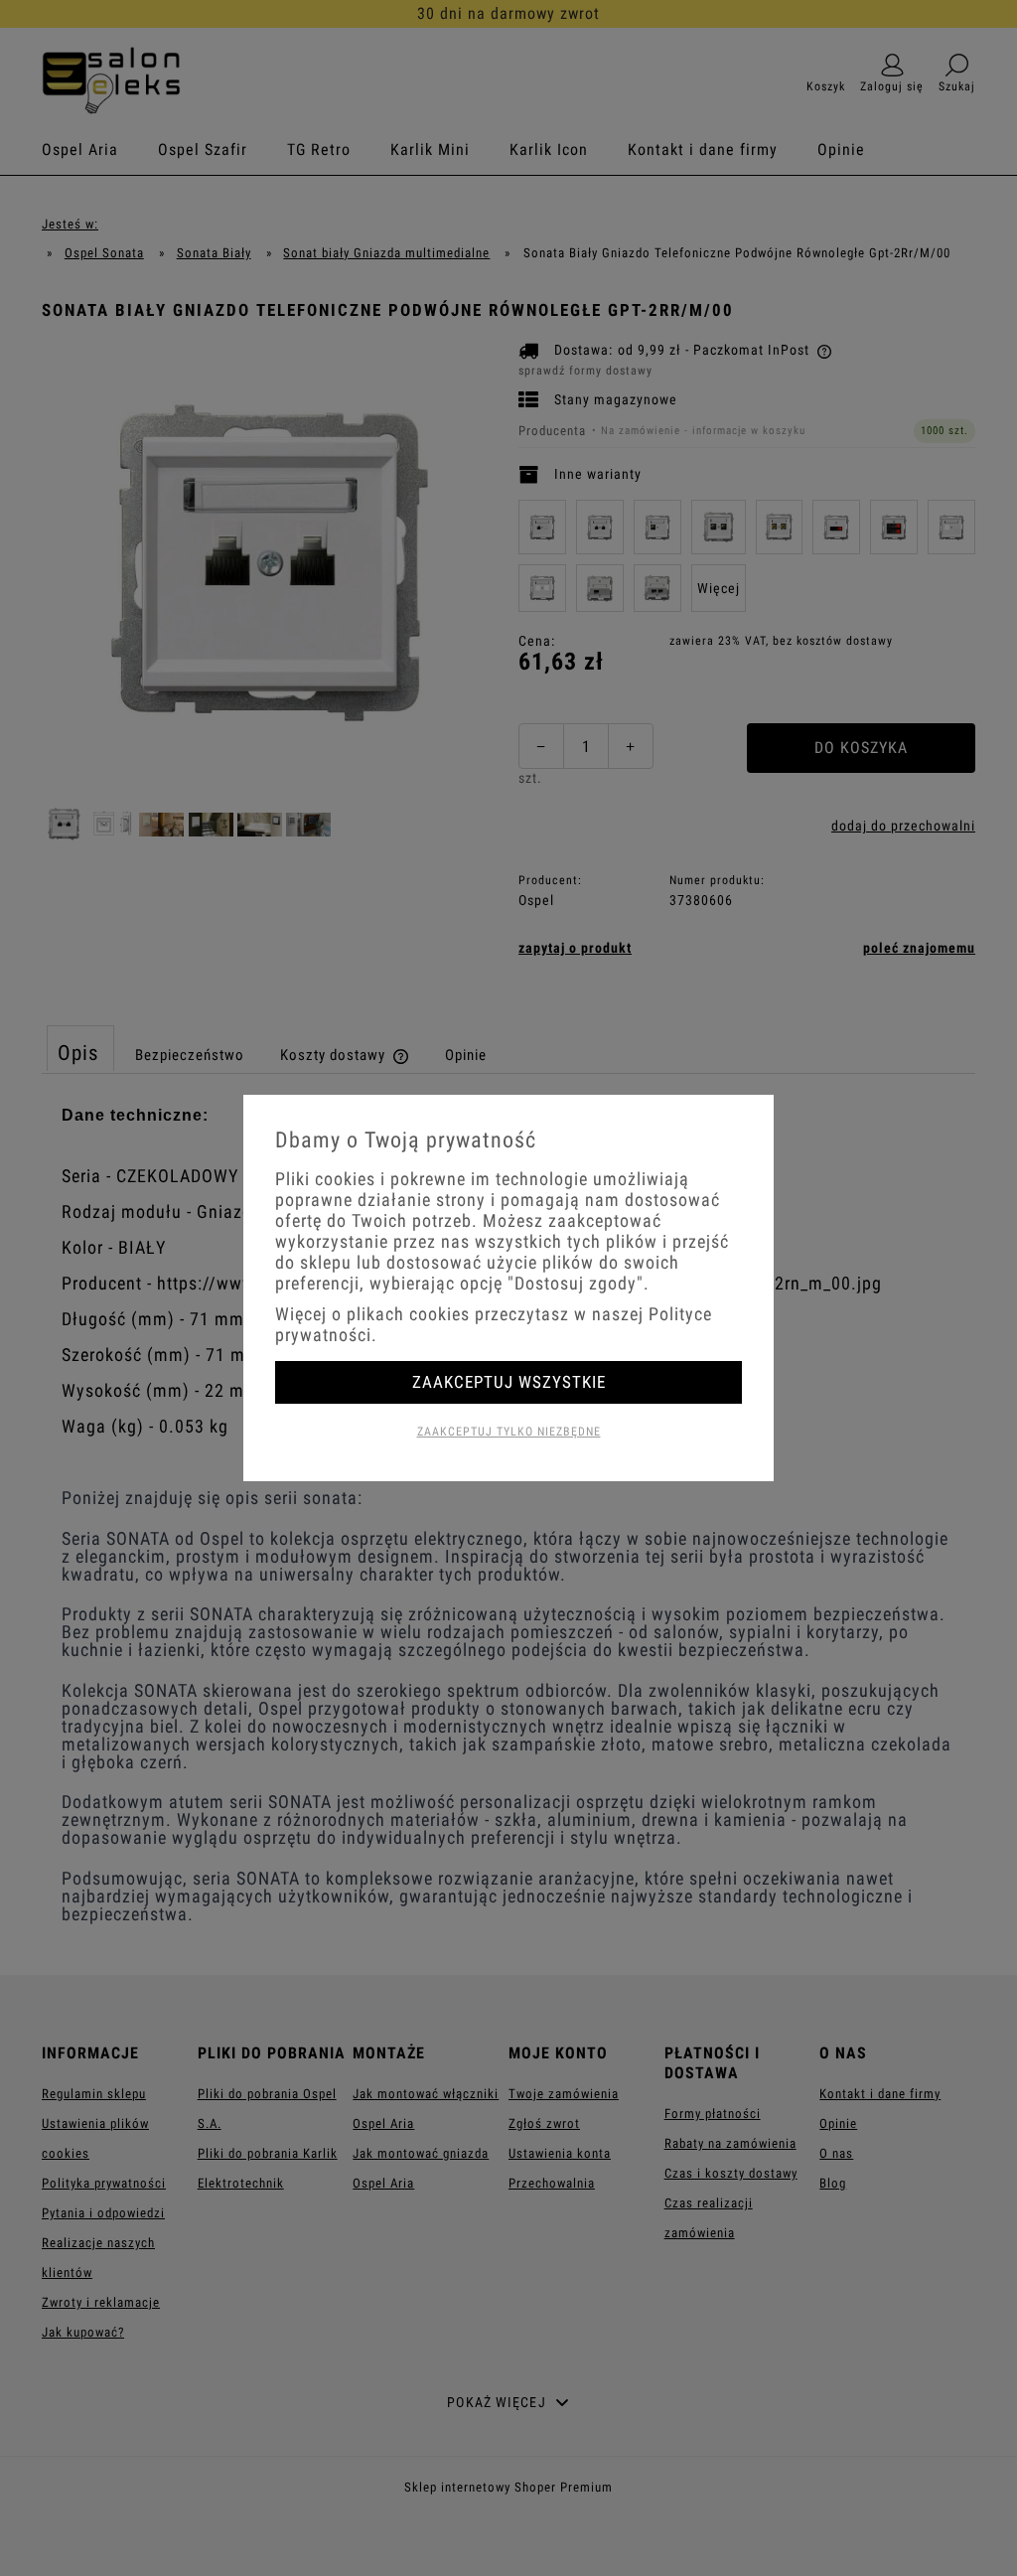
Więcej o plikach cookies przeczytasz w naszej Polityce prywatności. (494, 1324)
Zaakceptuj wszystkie (509, 1382)
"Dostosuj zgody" (576, 1283)
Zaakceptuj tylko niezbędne (509, 1432)
